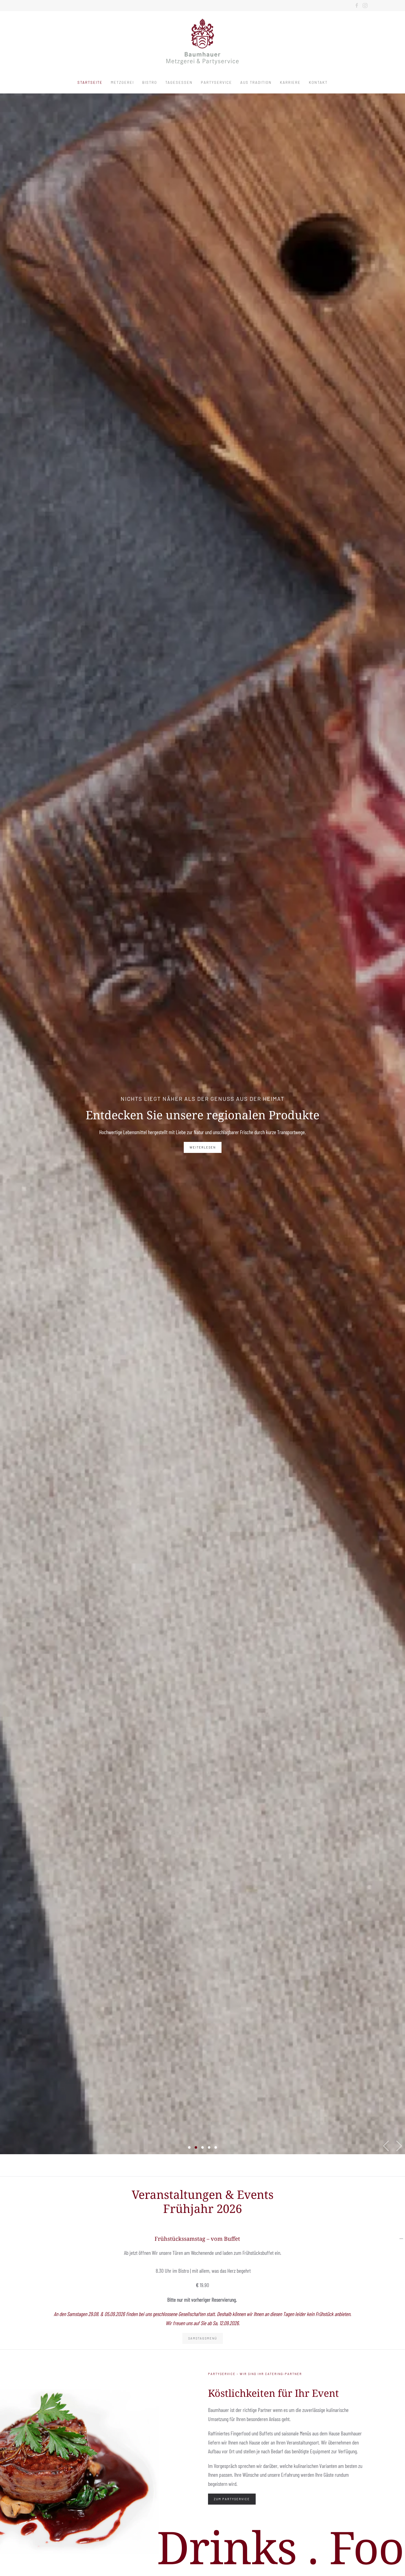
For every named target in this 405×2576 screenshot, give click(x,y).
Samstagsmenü (203, 2338)
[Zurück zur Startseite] (202, 41)
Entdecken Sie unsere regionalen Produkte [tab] (196, 2147)
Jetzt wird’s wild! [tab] (189, 2147)
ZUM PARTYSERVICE (232, 2499)
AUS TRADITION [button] (256, 82)
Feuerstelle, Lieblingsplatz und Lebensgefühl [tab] (203, 2147)
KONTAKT (318, 82)
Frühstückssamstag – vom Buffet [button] (197, 2239)
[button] (386, 2146)
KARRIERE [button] (290, 82)
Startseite (90, 82)
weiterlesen (203, 1147)
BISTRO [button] (150, 82)
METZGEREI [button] (122, 82)
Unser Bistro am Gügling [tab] (216, 2147)
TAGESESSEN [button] (179, 82)
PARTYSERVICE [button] (216, 82)
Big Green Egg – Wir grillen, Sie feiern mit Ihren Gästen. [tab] (209, 2147)
